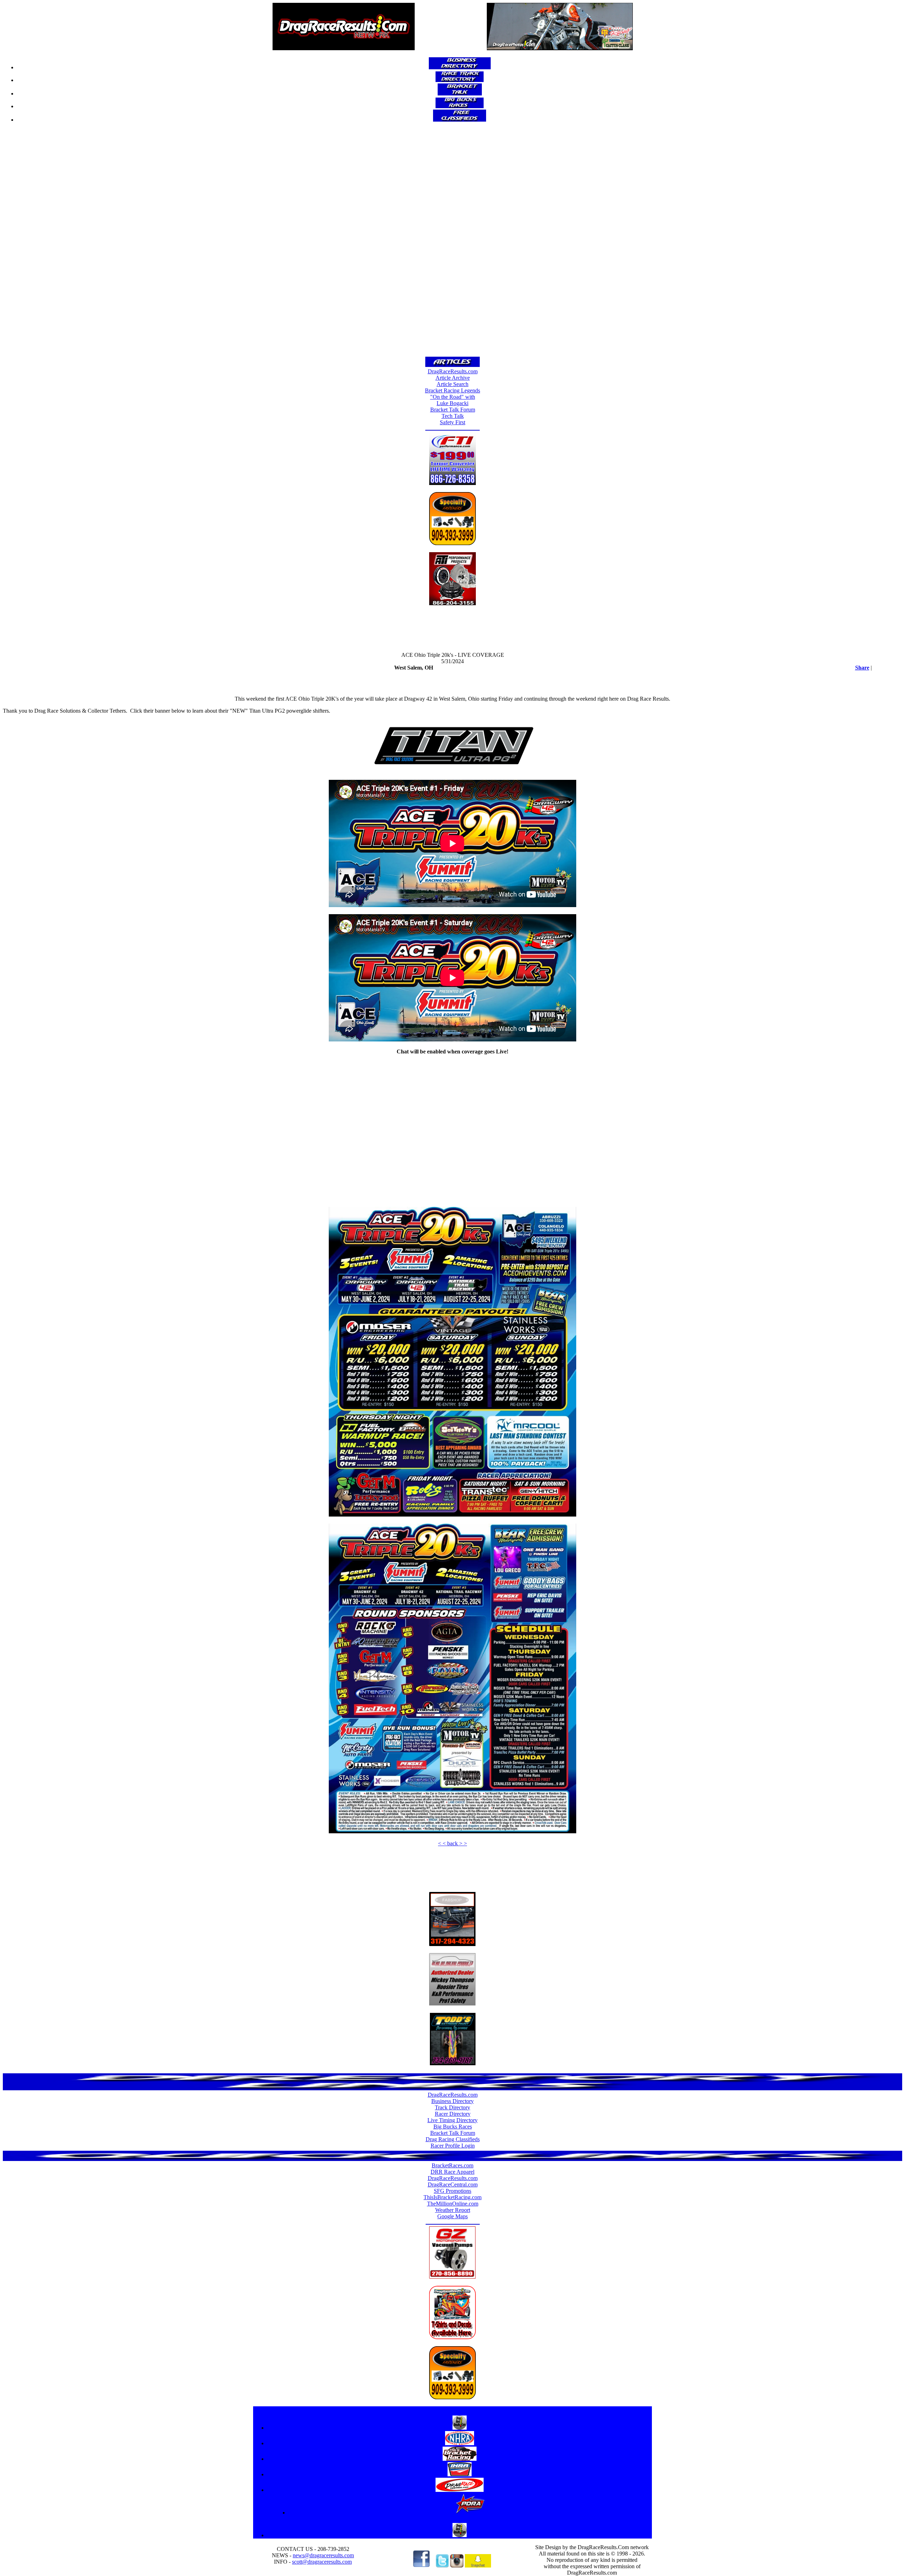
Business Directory (452, 2101)
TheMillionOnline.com (453, 2204)
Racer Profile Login (453, 2146)
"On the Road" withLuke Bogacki (453, 400)
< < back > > (452, 1843)
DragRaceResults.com (453, 371)
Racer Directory (453, 2114)
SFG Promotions (452, 2191)
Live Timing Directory (452, 2120)
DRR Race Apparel (452, 2172)
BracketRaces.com (452, 2165)
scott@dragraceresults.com (322, 2562)
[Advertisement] (452, 242)
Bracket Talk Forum (453, 410)
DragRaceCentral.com (453, 2184)
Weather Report (453, 2210)
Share (862, 668)
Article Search (452, 384)
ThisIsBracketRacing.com (452, 2197)
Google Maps (452, 2216)
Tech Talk (453, 416)
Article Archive (453, 378)
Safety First (452, 422)
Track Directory (452, 2107)
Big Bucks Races (453, 2127)
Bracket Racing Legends (452, 390)
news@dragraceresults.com (323, 2555)
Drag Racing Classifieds (453, 2139)
